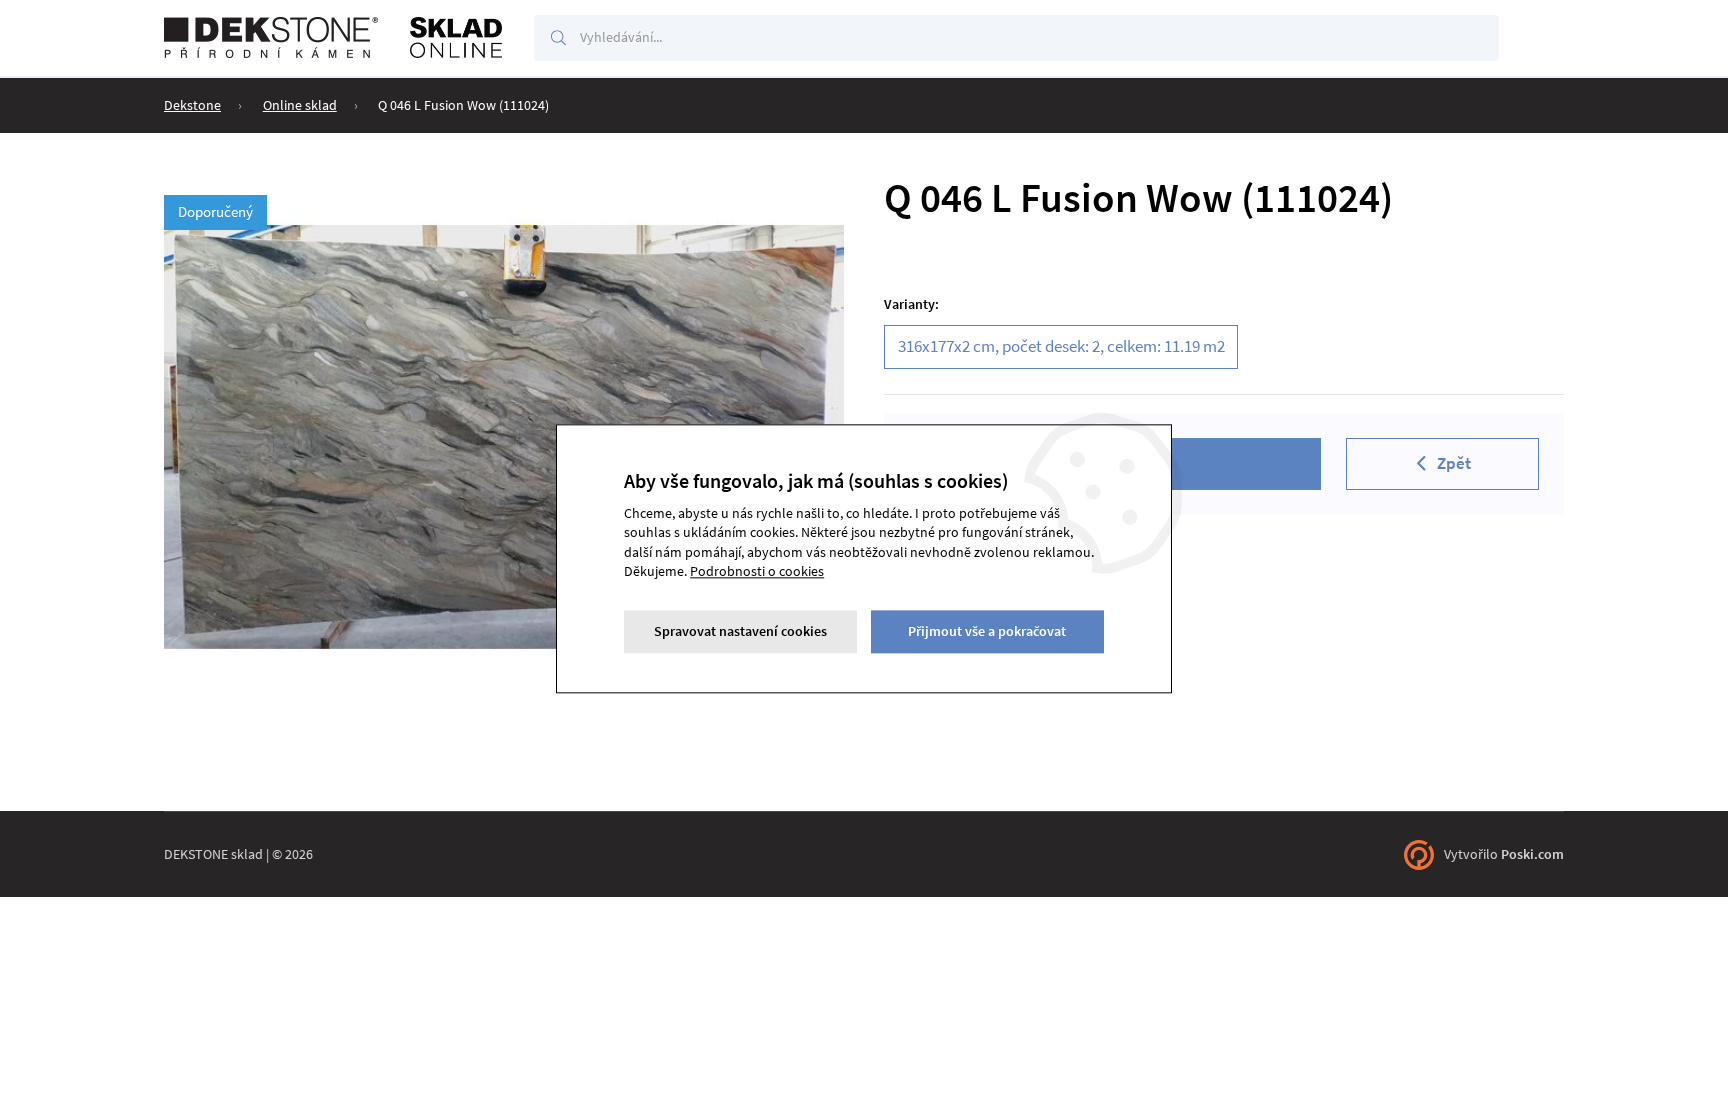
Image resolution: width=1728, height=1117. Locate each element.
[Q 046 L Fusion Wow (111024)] (504, 434)
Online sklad (300, 105)
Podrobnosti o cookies (757, 572)
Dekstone (192, 105)
